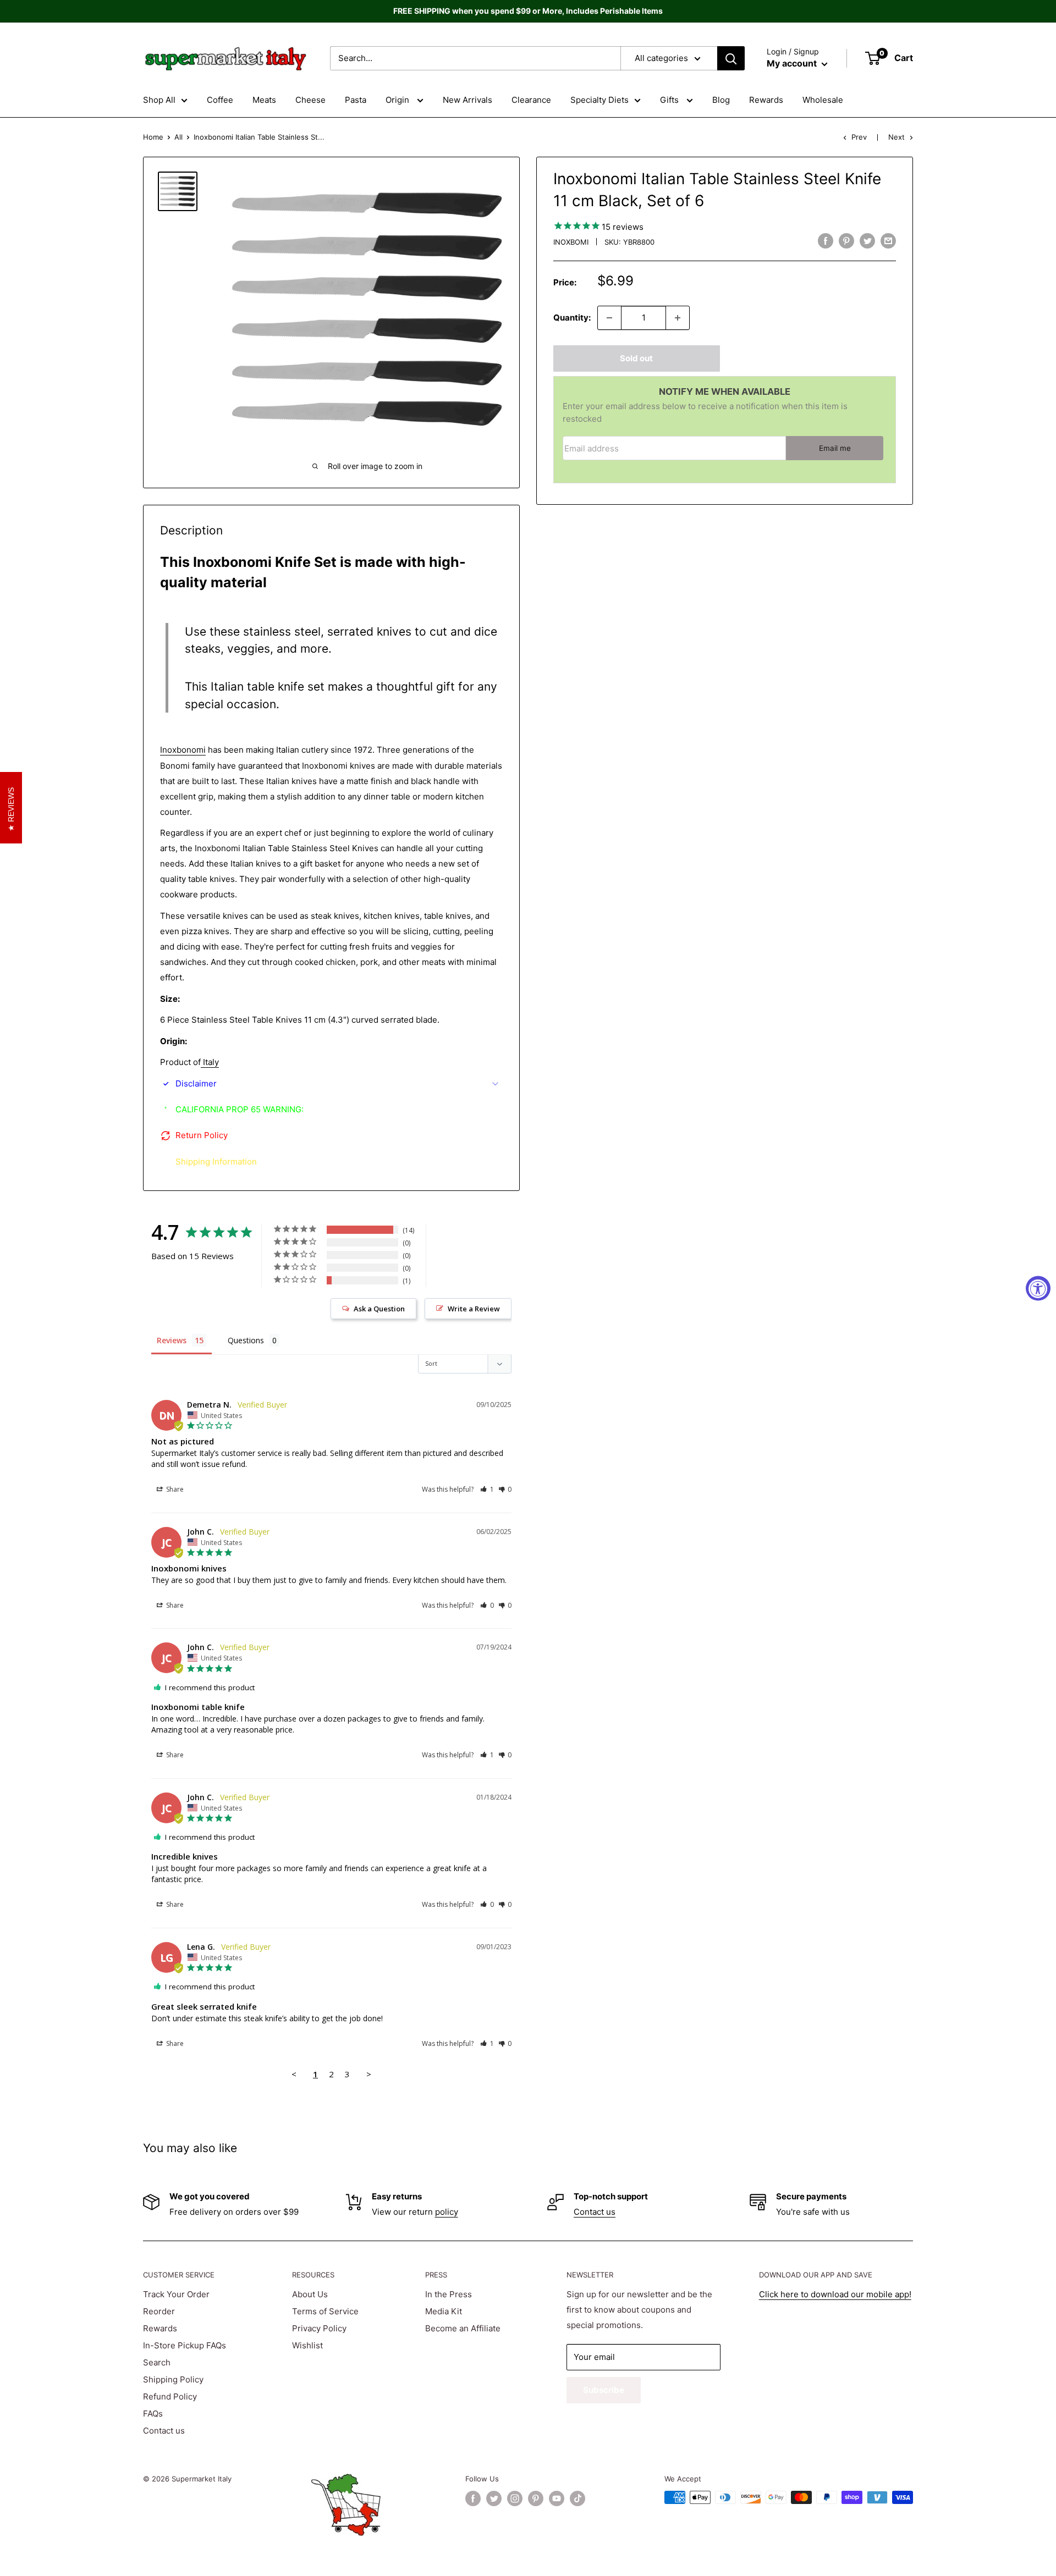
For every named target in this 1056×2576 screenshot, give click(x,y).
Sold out (636, 358)
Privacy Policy (319, 2328)
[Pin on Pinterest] (846, 241)
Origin (398, 100)
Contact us (595, 2212)
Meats (264, 100)
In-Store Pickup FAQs (185, 2345)
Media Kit (444, 2311)
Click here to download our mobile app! (835, 2294)
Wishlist (307, 2345)
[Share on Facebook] (826, 241)
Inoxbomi (571, 242)
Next (897, 137)
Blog (721, 100)
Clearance (531, 100)
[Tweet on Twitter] (867, 241)
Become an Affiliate (463, 2328)
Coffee (220, 100)
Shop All (159, 100)
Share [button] (174, 1489)
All (178, 137)
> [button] (369, 2074)
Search (157, 2362)
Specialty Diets (599, 100)
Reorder (159, 2311)
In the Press (449, 2294)
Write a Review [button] (474, 1309)
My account (793, 63)
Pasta (356, 100)
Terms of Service (325, 2311)
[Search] (731, 58)
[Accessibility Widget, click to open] (1038, 1288)
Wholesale (823, 100)
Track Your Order (176, 2294)
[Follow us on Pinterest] (536, 2498)
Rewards (766, 100)
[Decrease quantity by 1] (609, 318)
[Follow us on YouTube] (557, 2498)
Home (153, 137)
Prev (859, 137)
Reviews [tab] (172, 1340)
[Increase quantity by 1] (678, 318)
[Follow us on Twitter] (494, 2498)
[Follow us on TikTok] (577, 2498)
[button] (487, 1489)
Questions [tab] (246, 1340)
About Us (310, 2294)
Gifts (670, 100)
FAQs (153, 2414)
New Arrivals (468, 100)
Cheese (310, 100)
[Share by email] (888, 241)
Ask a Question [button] (379, 1309)
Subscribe (604, 2390)
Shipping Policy (173, 2379)
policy (447, 2212)
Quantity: (572, 318)
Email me (835, 448)
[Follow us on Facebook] (473, 2498)
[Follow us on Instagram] (515, 2498)
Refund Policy (170, 2396)
